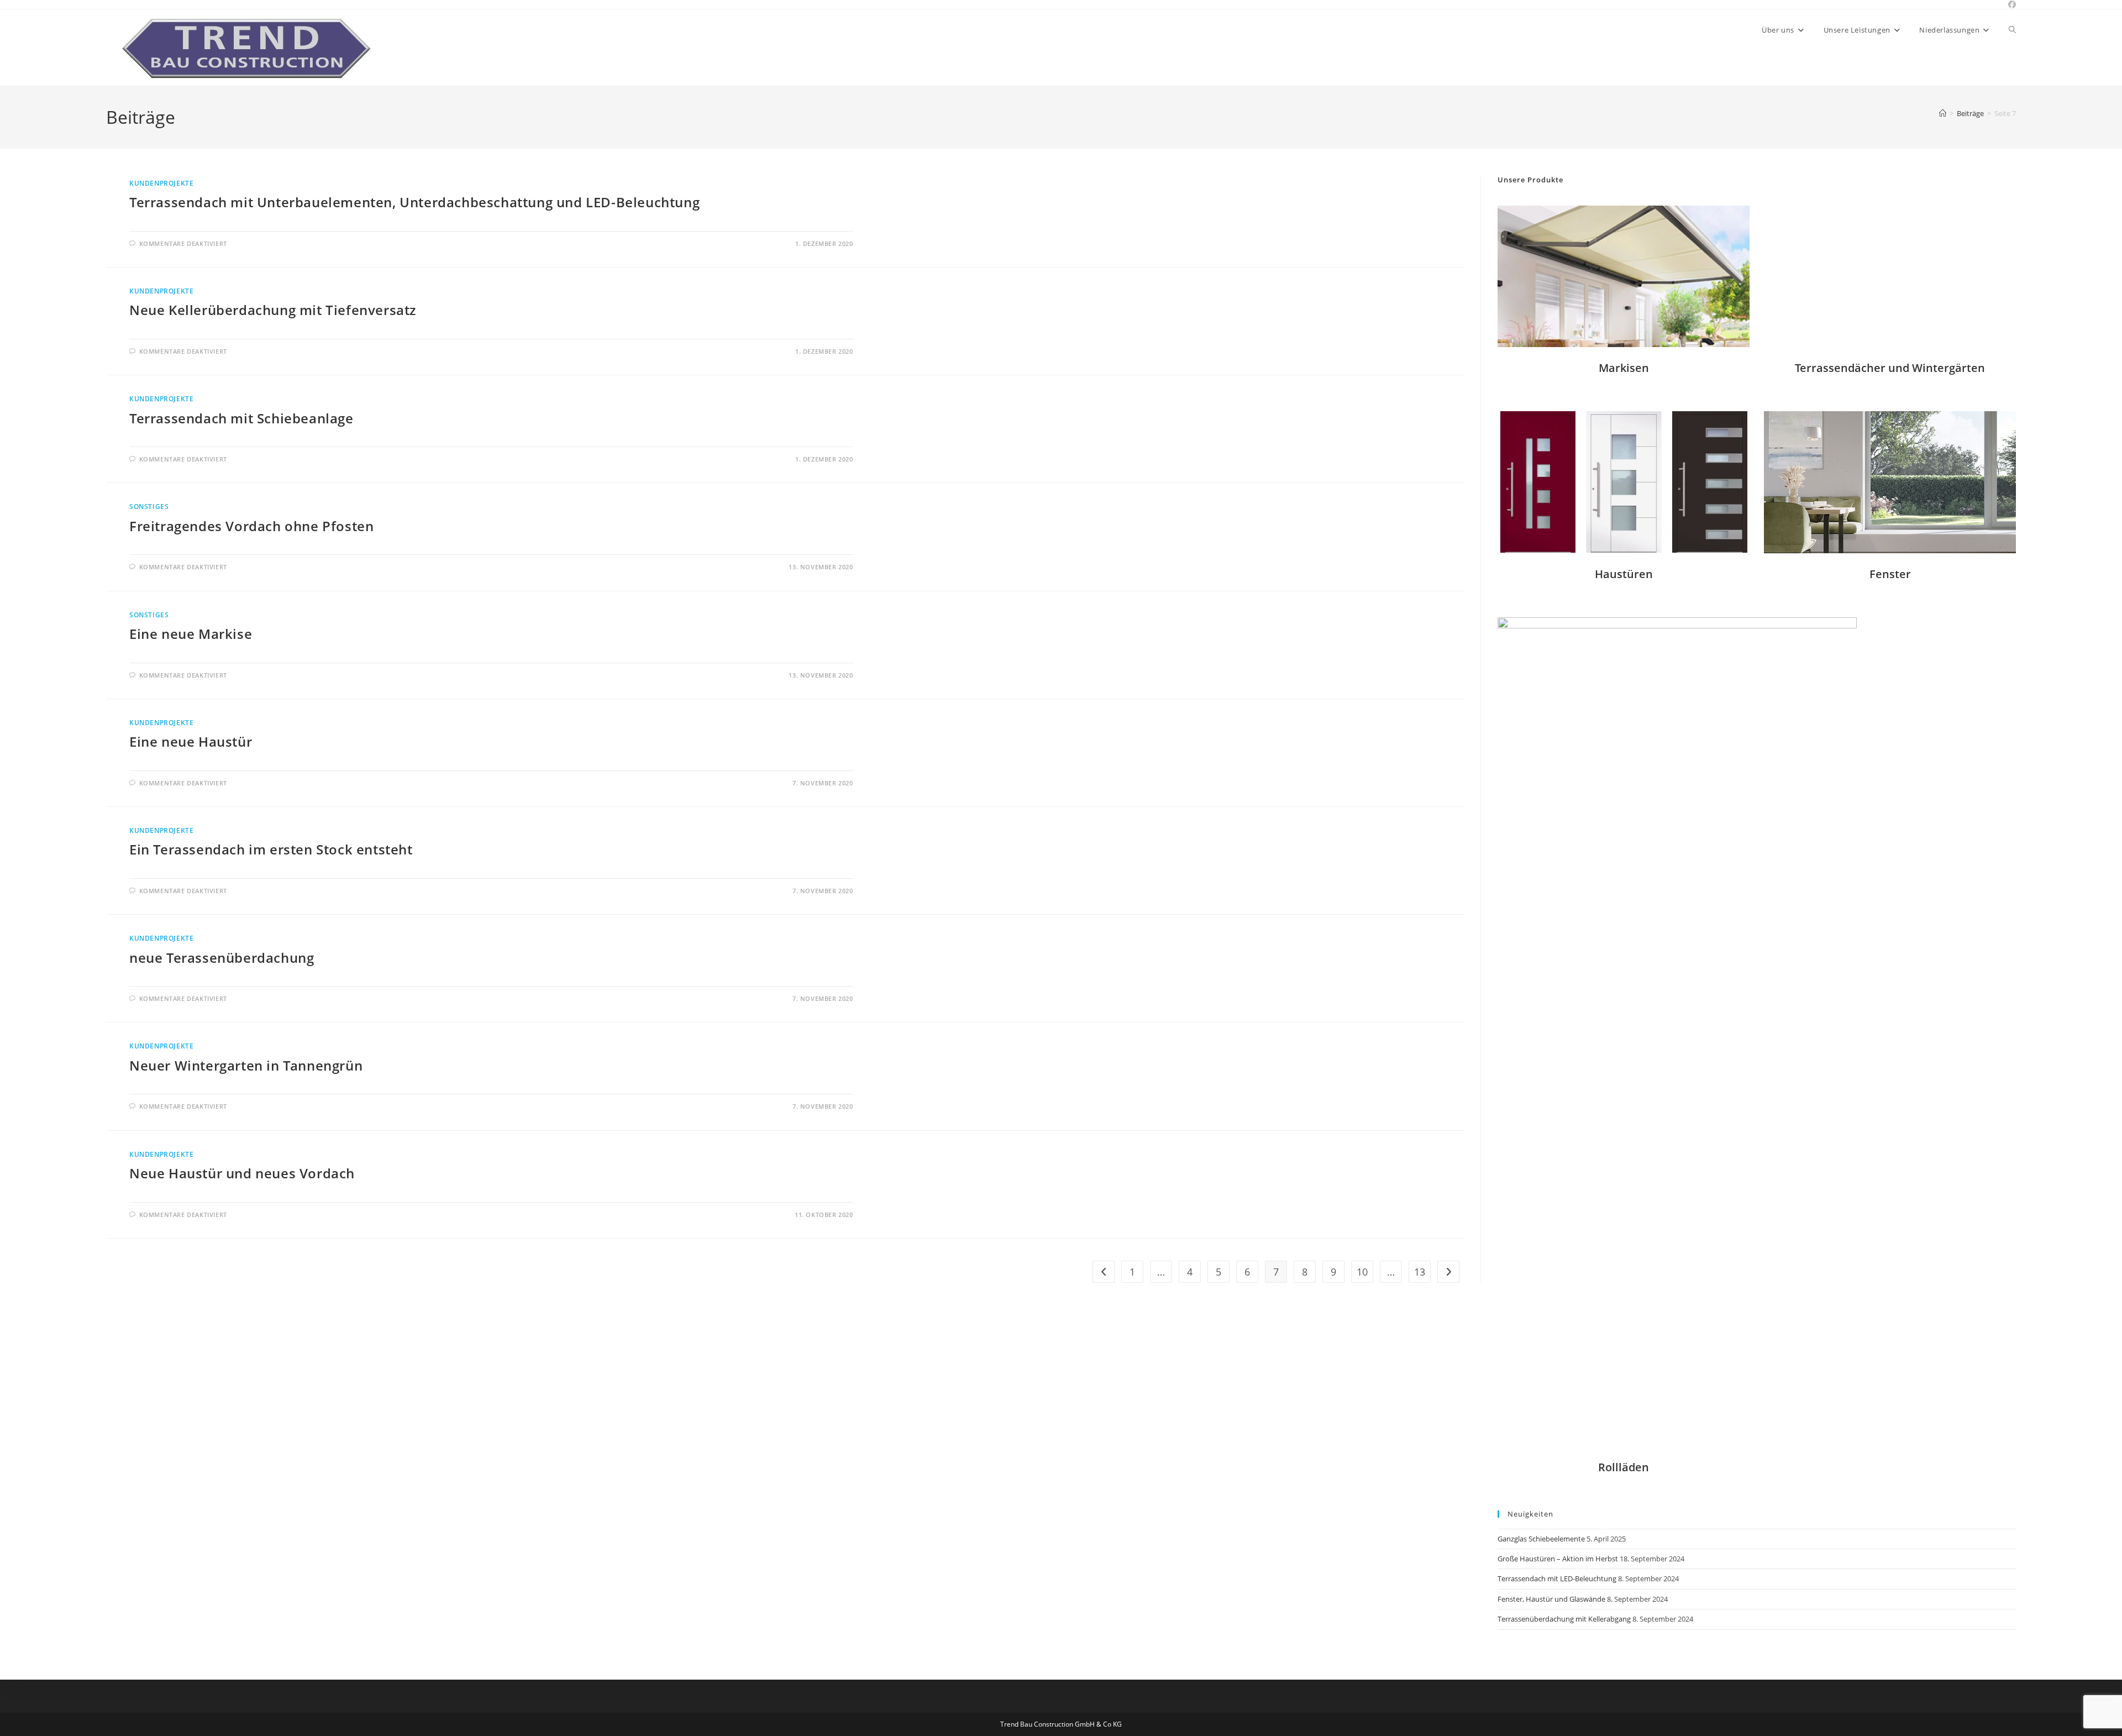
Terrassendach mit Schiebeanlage (241, 418)
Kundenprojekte (161, 183)
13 (1420, 1272)
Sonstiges (149, 507)
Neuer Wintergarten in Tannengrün (246, 1065)
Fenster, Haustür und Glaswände (1551, 1599)
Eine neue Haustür (191, 741)
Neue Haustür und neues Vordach (242, 1173)
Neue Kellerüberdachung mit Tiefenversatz (273, 310)
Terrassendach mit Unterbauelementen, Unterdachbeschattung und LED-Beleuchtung (414, 202)
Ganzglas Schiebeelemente (1541, 1539)
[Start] (1943, 113)
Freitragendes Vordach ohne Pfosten (251, 526)
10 (1362, 1272)
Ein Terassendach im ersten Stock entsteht (271, 849)
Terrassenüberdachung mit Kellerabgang (1564, 1619)
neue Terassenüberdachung (222, 958)
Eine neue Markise (191, 634)
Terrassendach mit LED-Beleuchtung (1557, 1578)
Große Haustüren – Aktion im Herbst (1558, 1559)
